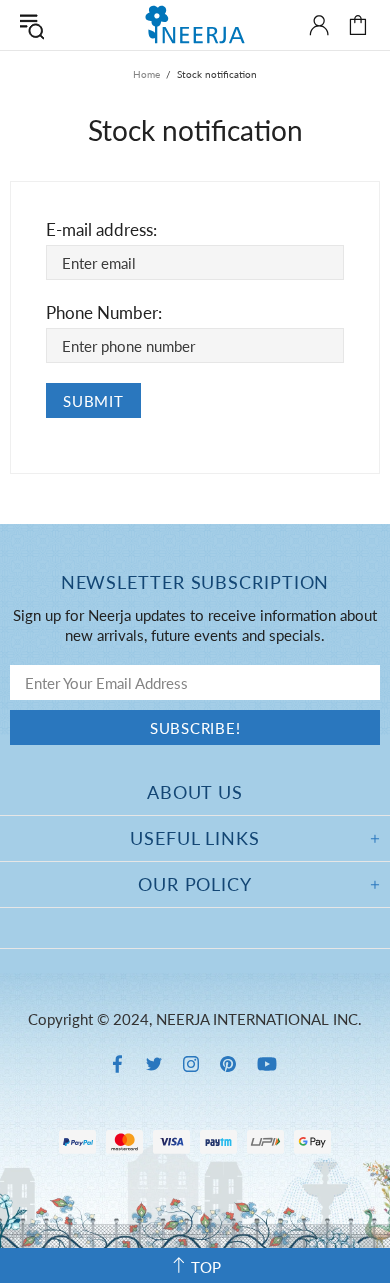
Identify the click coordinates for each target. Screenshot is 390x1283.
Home (146, 74)
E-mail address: (101, 229)
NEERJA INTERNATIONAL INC (195, 24)
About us (195, 792)
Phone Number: (104, 312)
